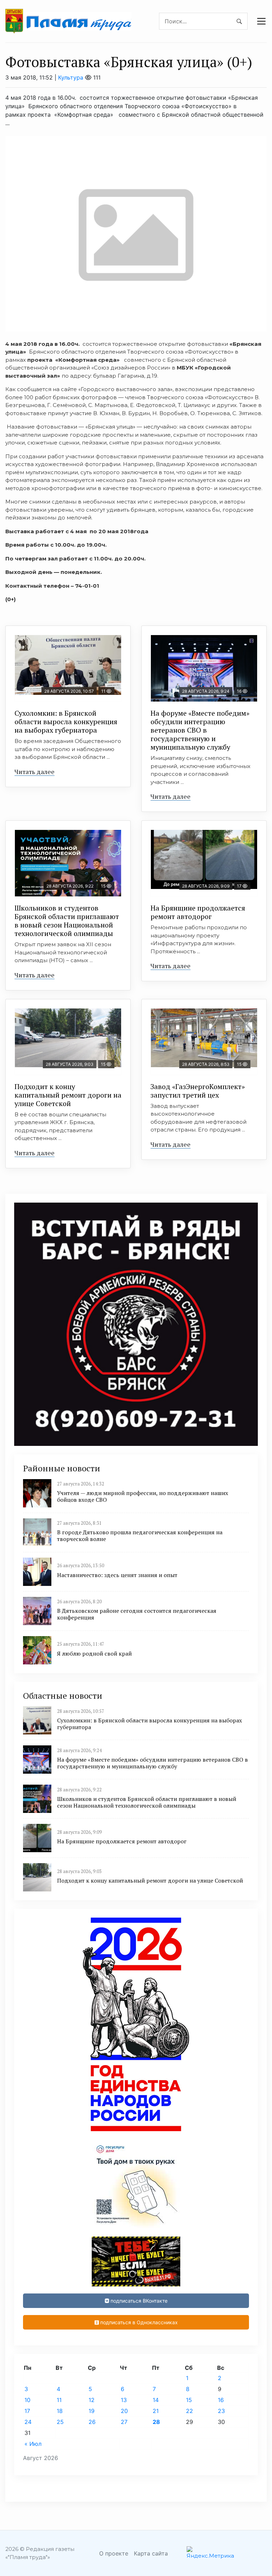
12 (92, 2400)
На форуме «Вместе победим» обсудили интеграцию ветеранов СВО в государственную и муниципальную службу (200, 730)
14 (156, 2400)
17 (27, 2411)
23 (221, 2411)
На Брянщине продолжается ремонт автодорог (198, 912)
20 (124, 2411)
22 (189, 2411)
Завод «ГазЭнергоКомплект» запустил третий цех (198, 1091)
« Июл (33, 2444)
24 (28, 2422)
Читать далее (35, 772)
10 (27, 2400)
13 (124, 2400)
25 (60, 2422)
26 (92, 2422)
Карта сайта (151, 2553)
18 (60, 2411)
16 (221, 2400)
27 (124, 2422)
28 (156, 2422)
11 (59, 2400)
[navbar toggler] (261, 21)
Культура (71, 77)
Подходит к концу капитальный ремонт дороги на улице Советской (68, 1095)
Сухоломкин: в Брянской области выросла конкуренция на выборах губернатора (66, 722)
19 (92, 2411)
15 (189, 2400)
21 (156, 2411)
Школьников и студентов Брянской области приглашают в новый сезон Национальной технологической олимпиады (67, 921)
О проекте (114, 2553)
